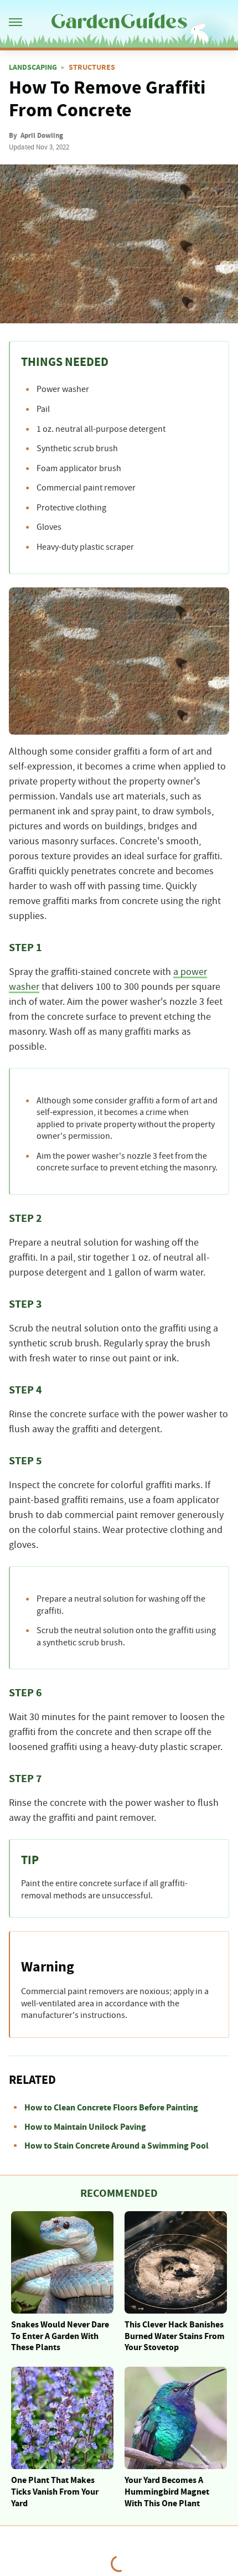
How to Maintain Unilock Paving (85, 2127)
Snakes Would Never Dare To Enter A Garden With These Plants (60, 2336)
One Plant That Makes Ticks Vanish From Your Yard (55, 2492)
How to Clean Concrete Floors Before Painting (111, 2108)
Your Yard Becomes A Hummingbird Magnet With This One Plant (167, 2492)
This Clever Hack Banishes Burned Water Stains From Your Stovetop (175, 2336)
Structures (92, 68)
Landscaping (33, 68)
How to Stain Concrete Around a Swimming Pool (117, 2146)
